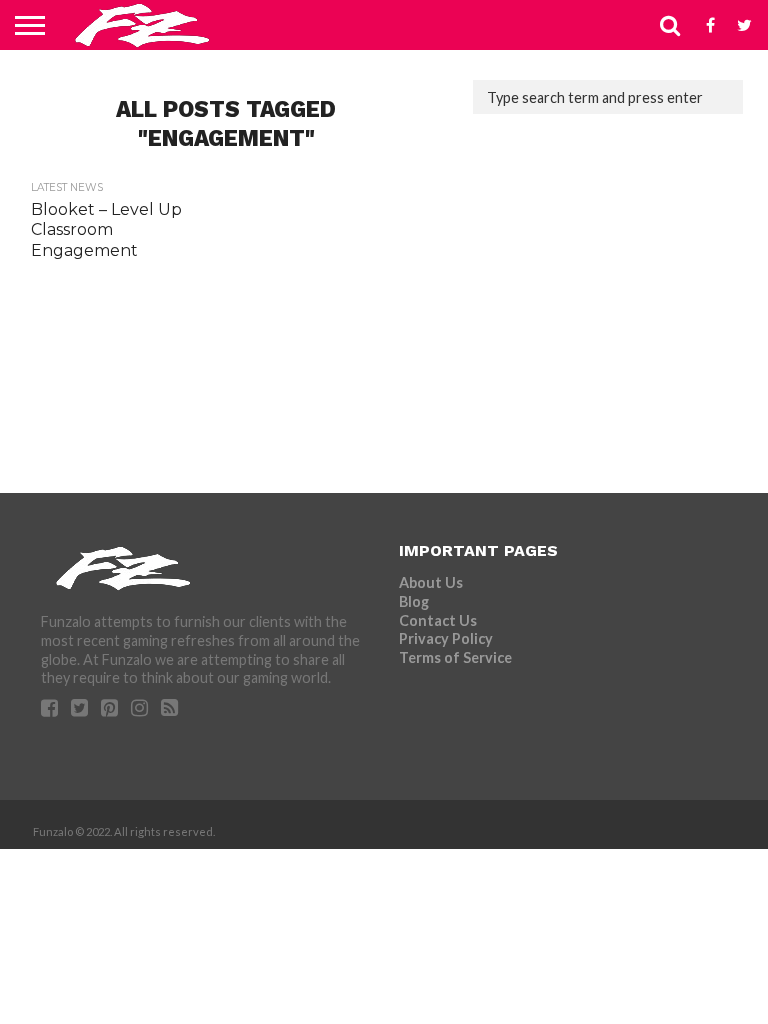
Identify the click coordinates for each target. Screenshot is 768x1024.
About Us (431, 582)
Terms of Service (455, 657)
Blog (414, 601)
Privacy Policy (446, 638)
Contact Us (438, 620)
